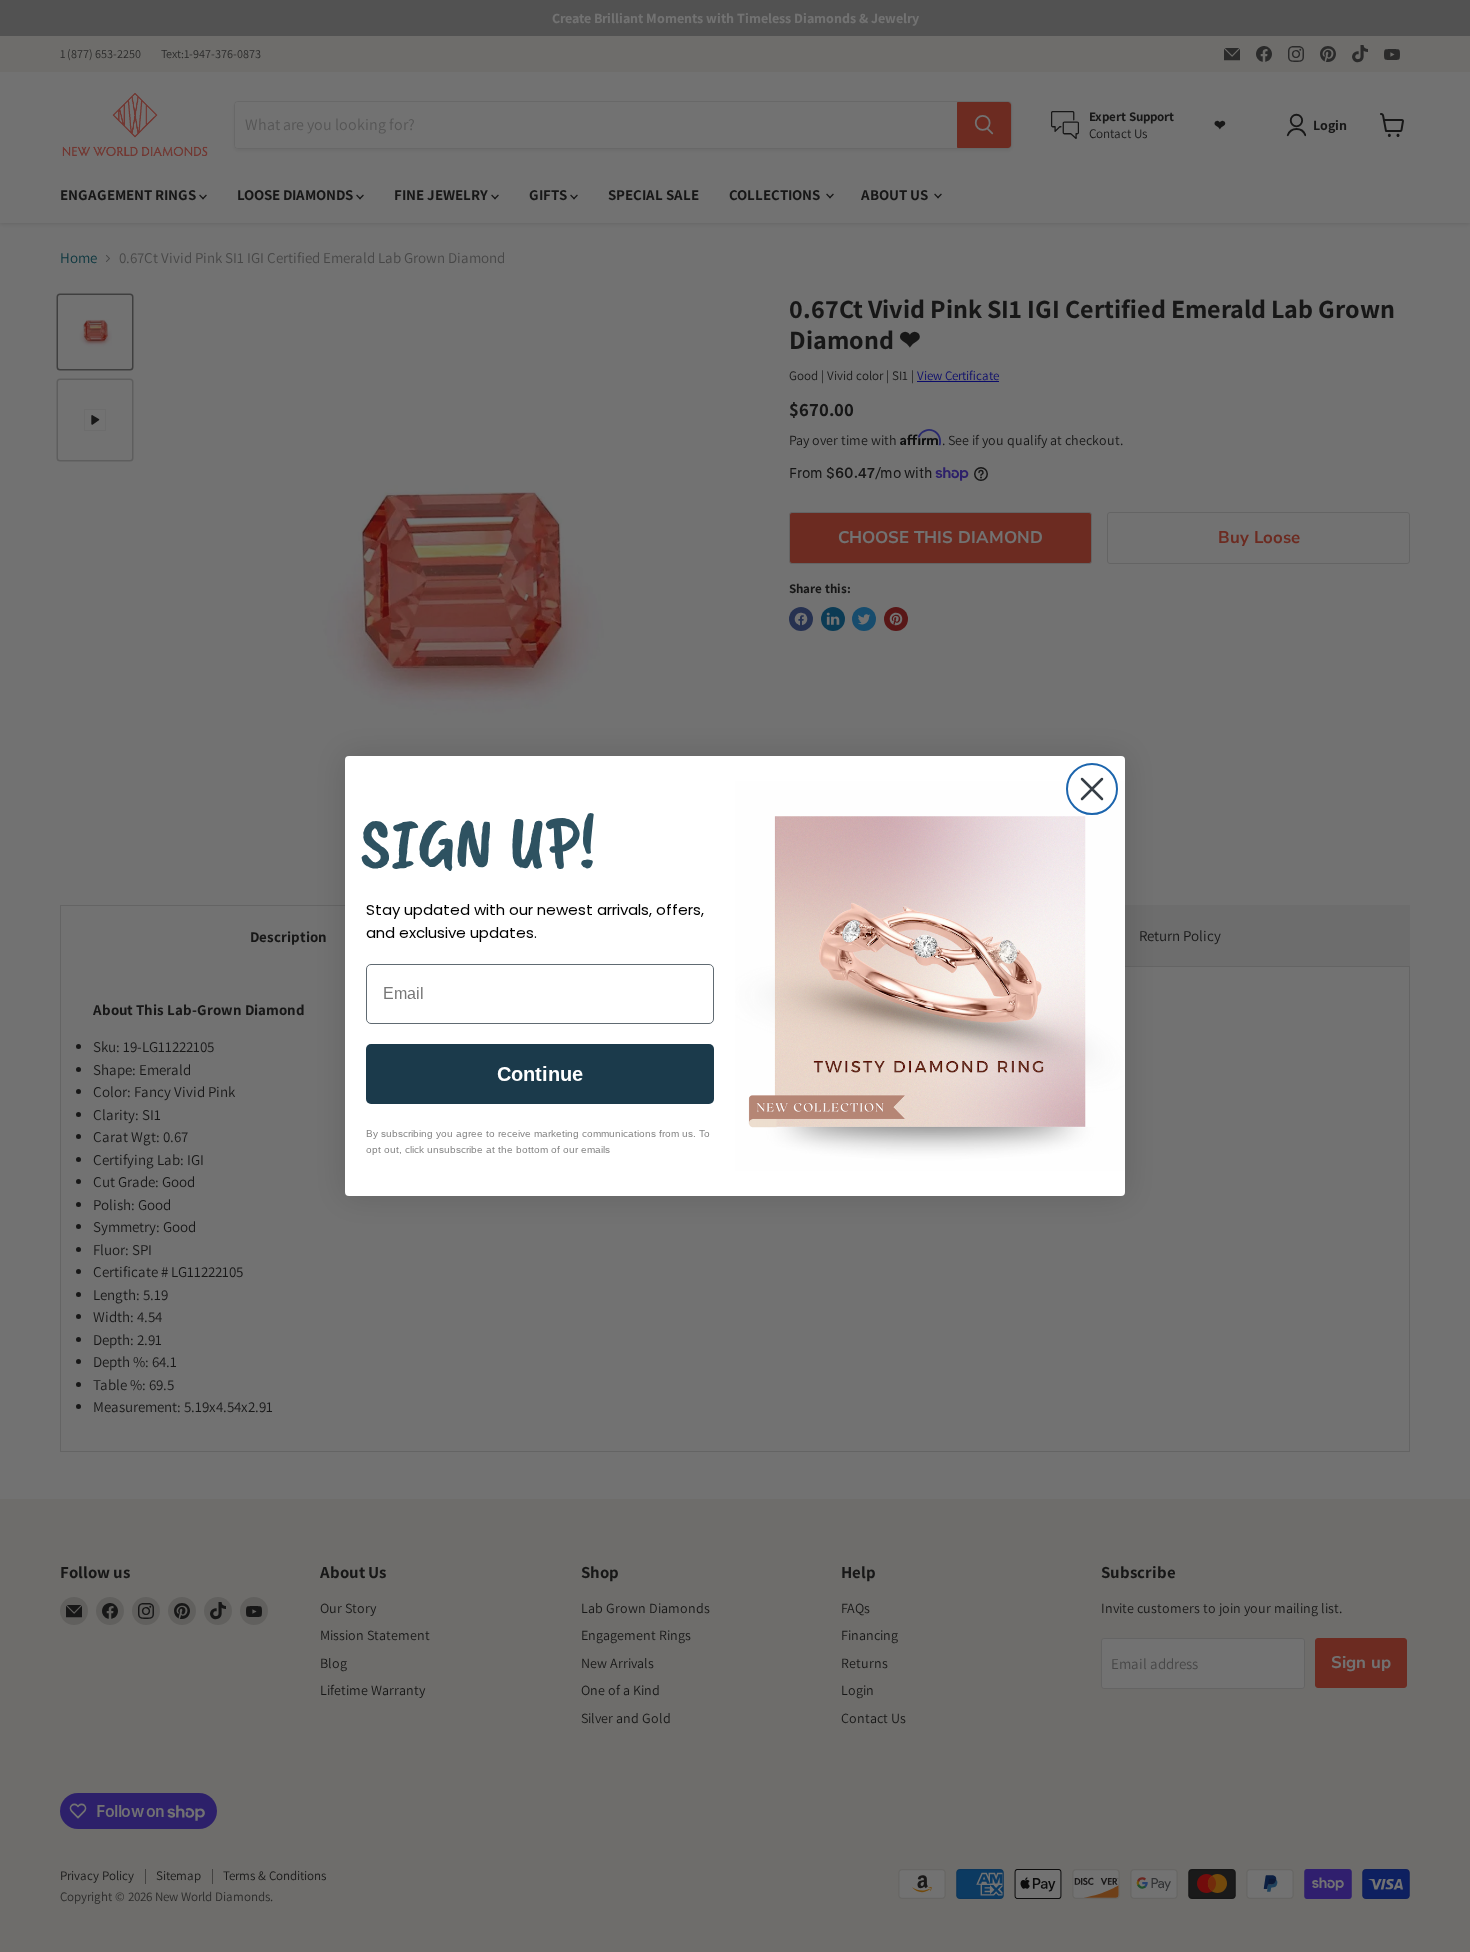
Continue (540, 1074)
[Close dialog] (1092, 789)
